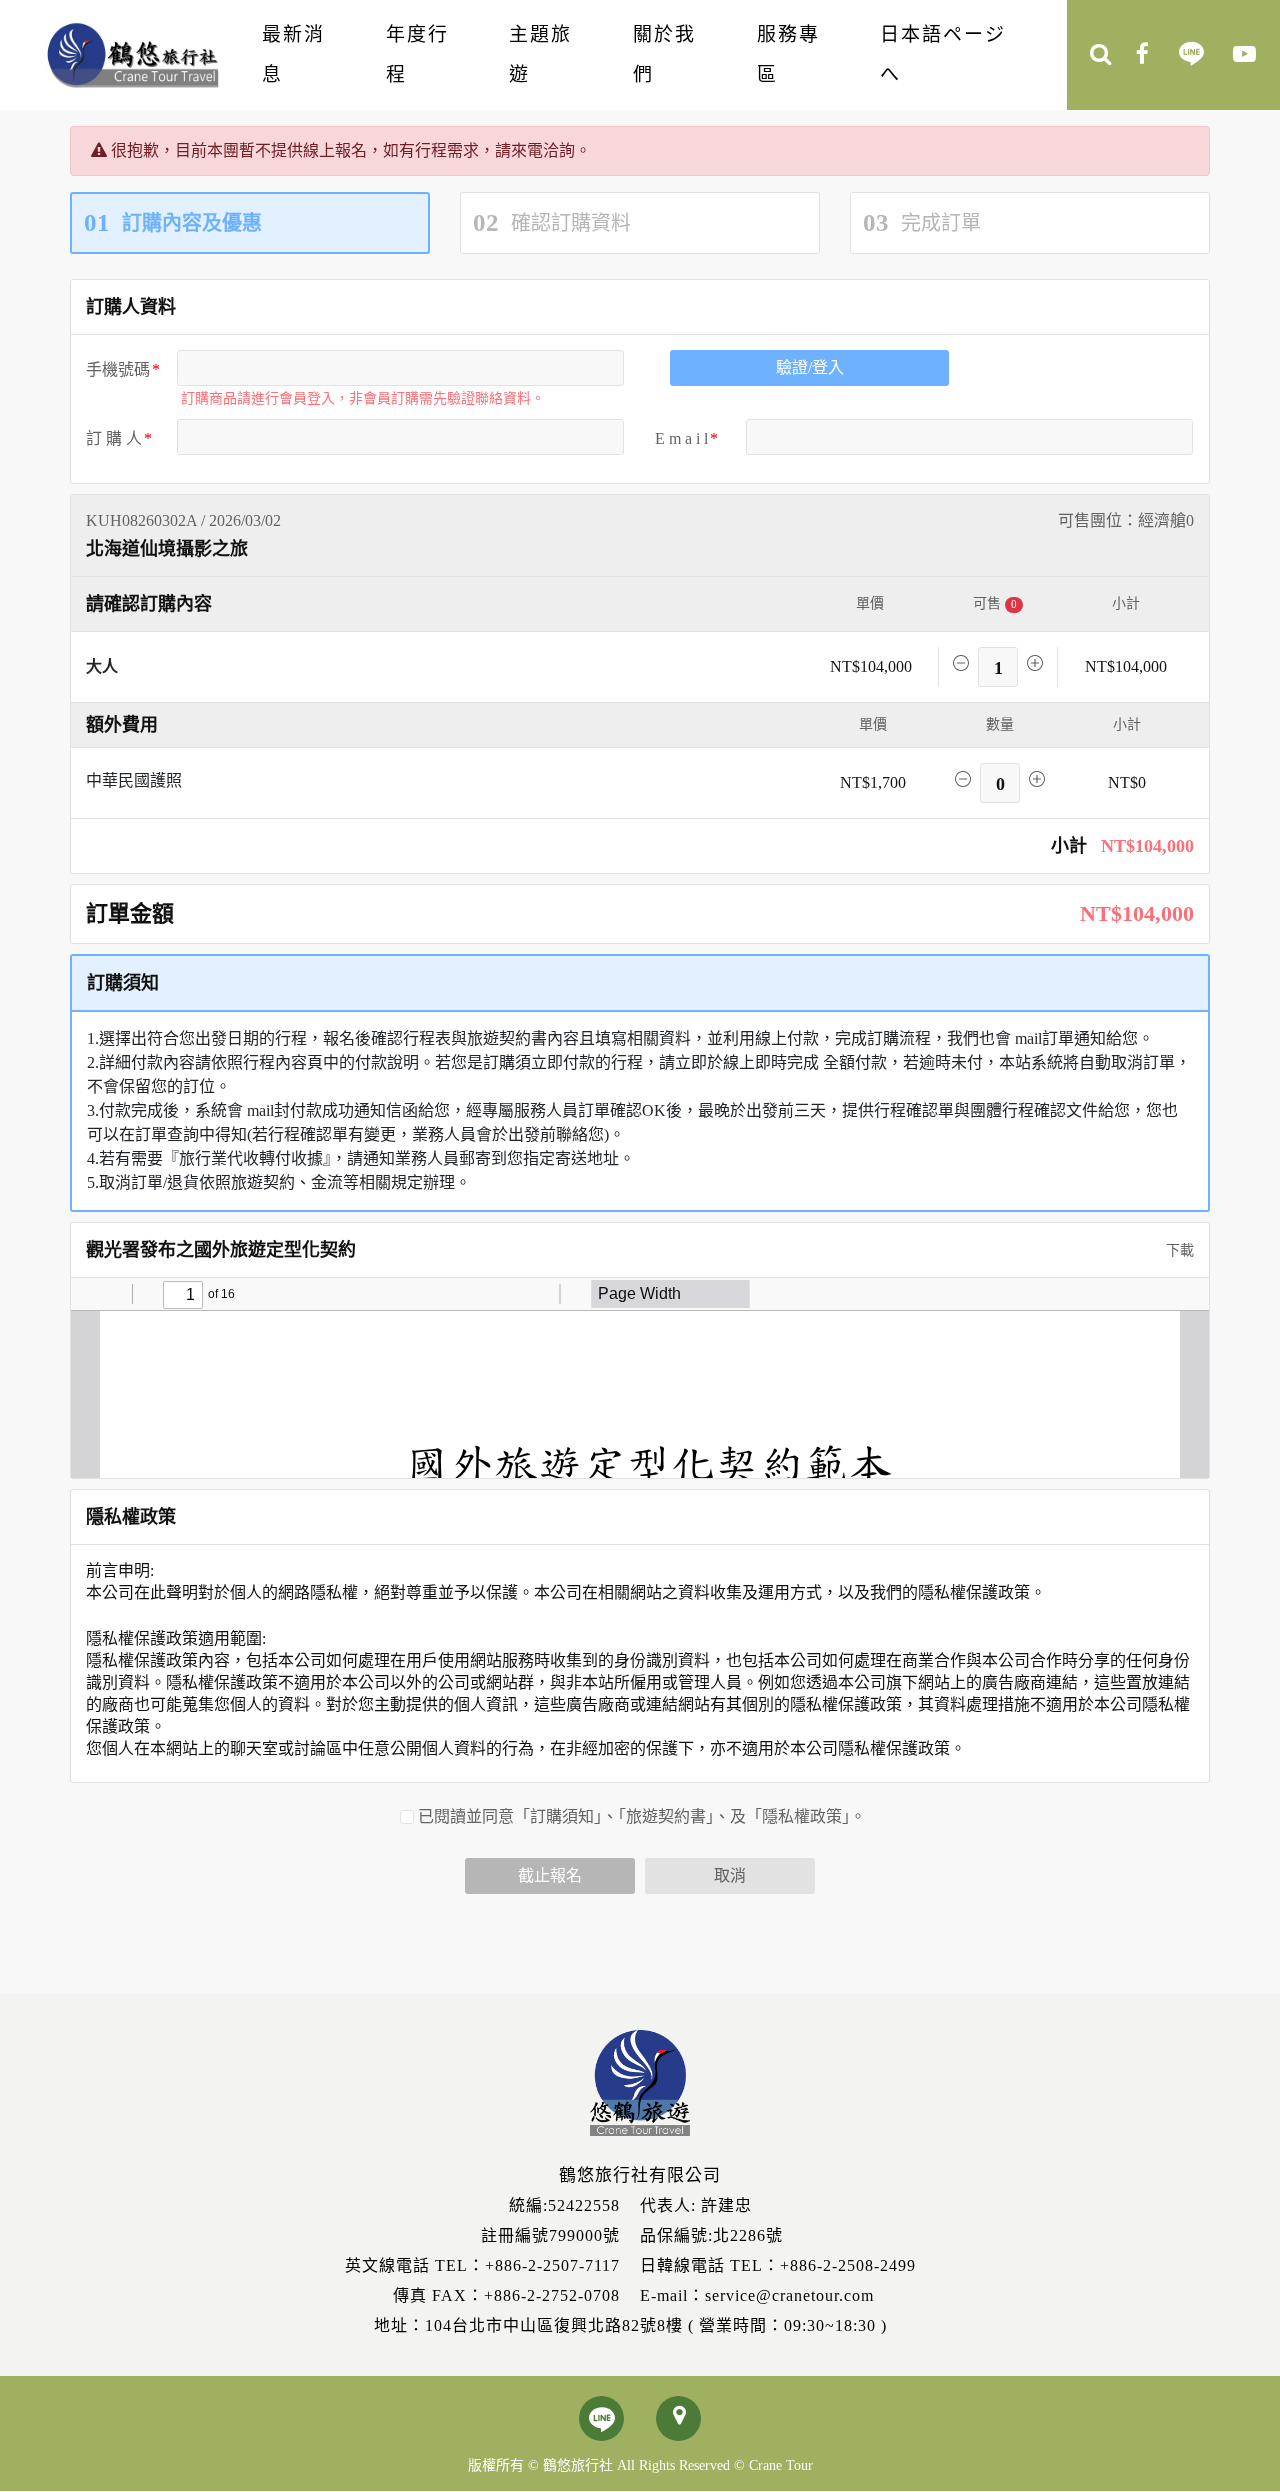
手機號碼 (118, 369)
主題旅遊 (540, 54)
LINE (1191, 56)
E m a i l (681, 438)
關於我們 (664, 54)
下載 (1178, 1250)
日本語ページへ (943, 54)
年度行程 (417, 54)
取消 (730, 1875)
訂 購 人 (114, 438)
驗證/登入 (810, 367)
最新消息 (293, 54)
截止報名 (550, 1875)
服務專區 (788, 54)
